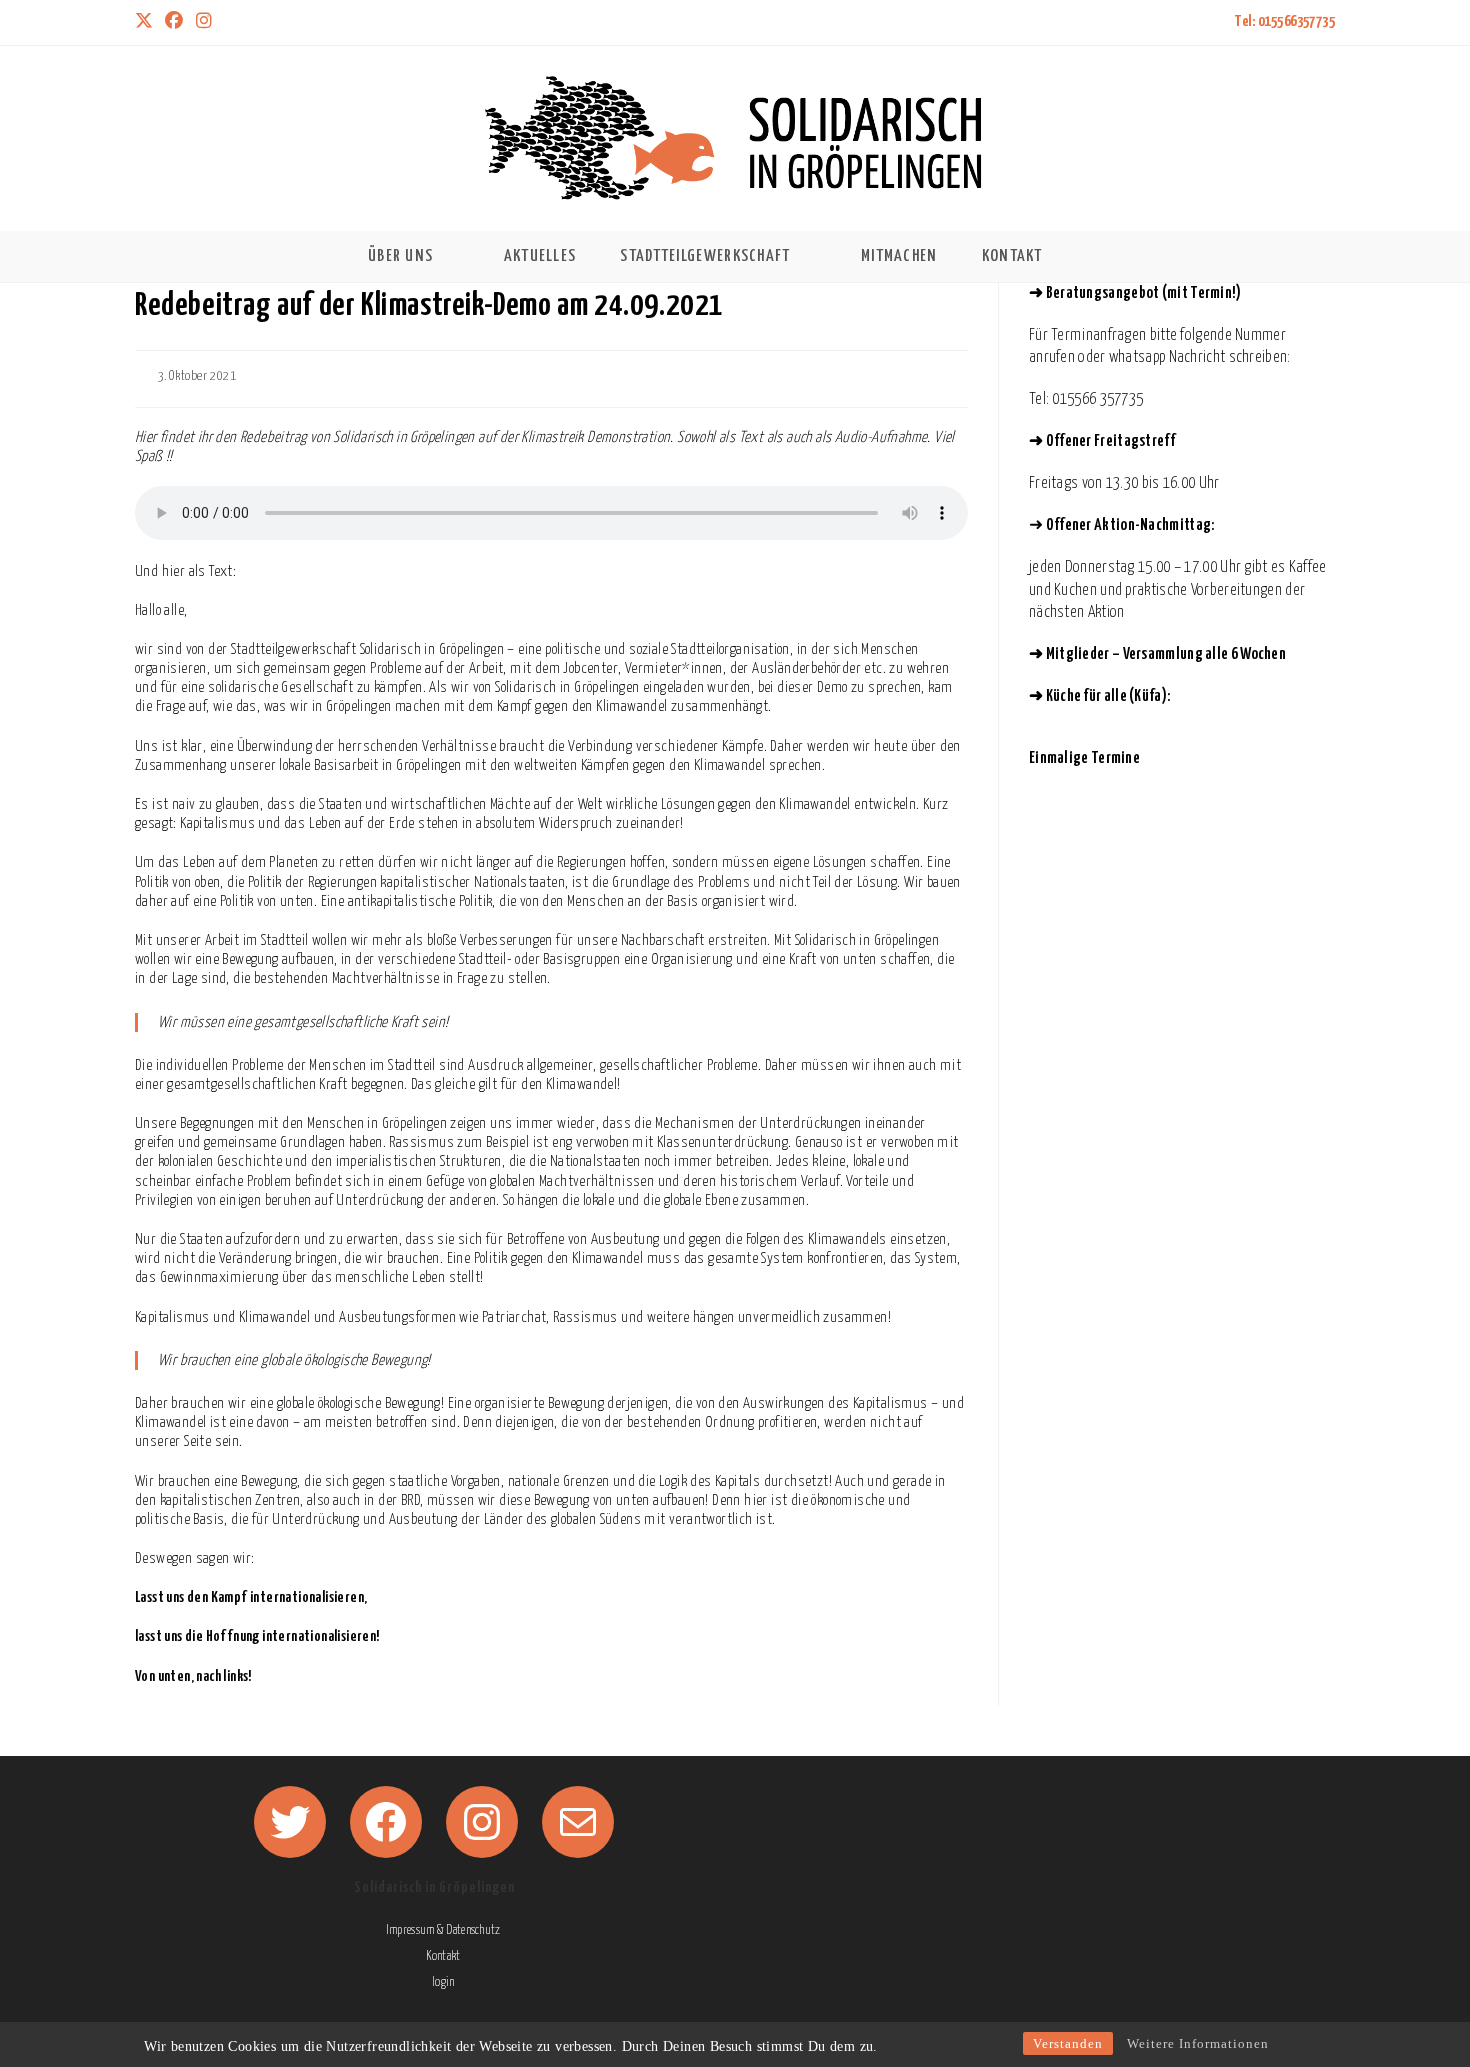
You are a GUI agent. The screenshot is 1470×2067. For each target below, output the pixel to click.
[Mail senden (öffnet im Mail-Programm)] (231, 22)
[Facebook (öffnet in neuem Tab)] (174, 22)
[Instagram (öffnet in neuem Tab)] (204, 22)
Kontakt (443, 1956)
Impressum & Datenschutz (443, 1930)
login (443, 1982)
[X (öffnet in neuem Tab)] (147, 22)
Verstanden (1068, 2043)
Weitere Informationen (1198, 2043)
